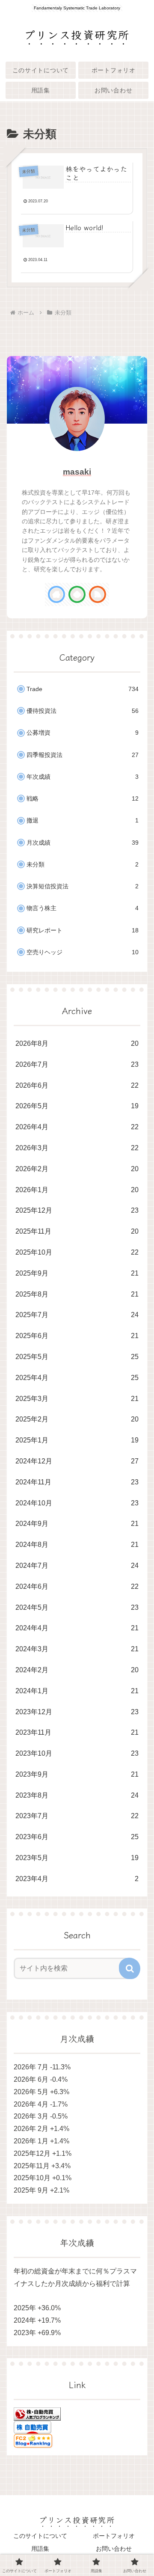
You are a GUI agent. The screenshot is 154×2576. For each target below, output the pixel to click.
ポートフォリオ (114, 2536)
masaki (77, 472)
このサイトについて (40, 2536)
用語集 (40, 2549)
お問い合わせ (114, 2549)
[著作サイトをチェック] (56, 594)
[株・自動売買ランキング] (37, 2414)
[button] (130, 1968)
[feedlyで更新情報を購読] (77, 594)
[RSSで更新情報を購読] (98, 594)
